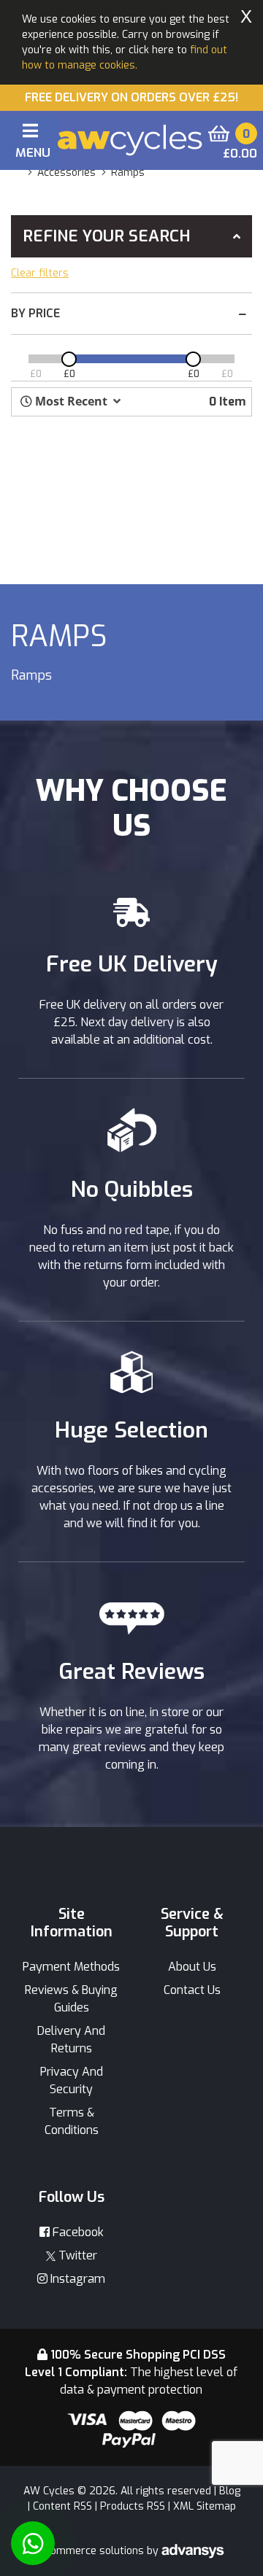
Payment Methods (71, 1967)
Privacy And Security (72, 2080)
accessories (66, 172)
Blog (230, 2491)
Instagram (76, 2279)
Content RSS (62, 2506)
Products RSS (133, 2506)
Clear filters (40, 273)
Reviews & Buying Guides (71, 1999)
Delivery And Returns (71, 2040)
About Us (192, 1967)
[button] (70, 401)
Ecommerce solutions (93, 2551)
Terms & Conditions (72, 2121)
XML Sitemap (205, 2506)
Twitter (76, 2255)
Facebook (77, 2232)
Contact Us (192, 1990)
